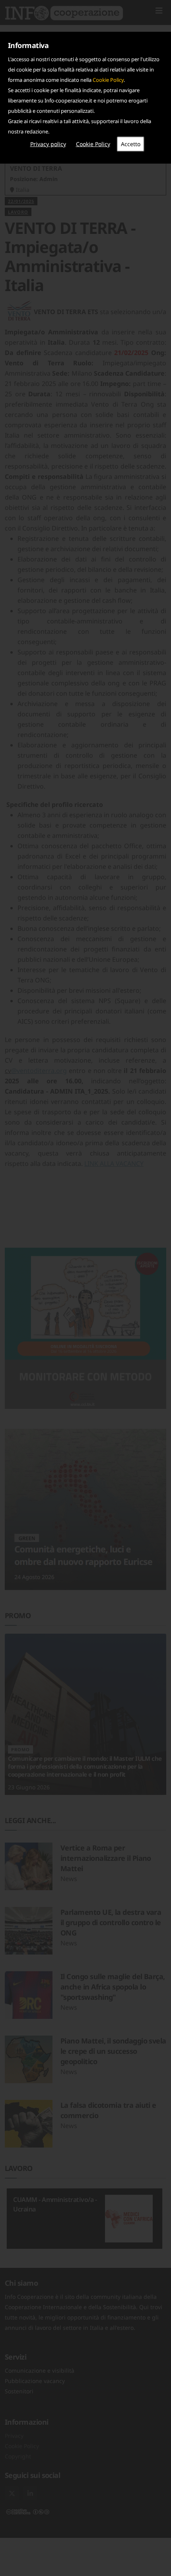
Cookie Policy (108, 80)
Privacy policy (48, 144)
